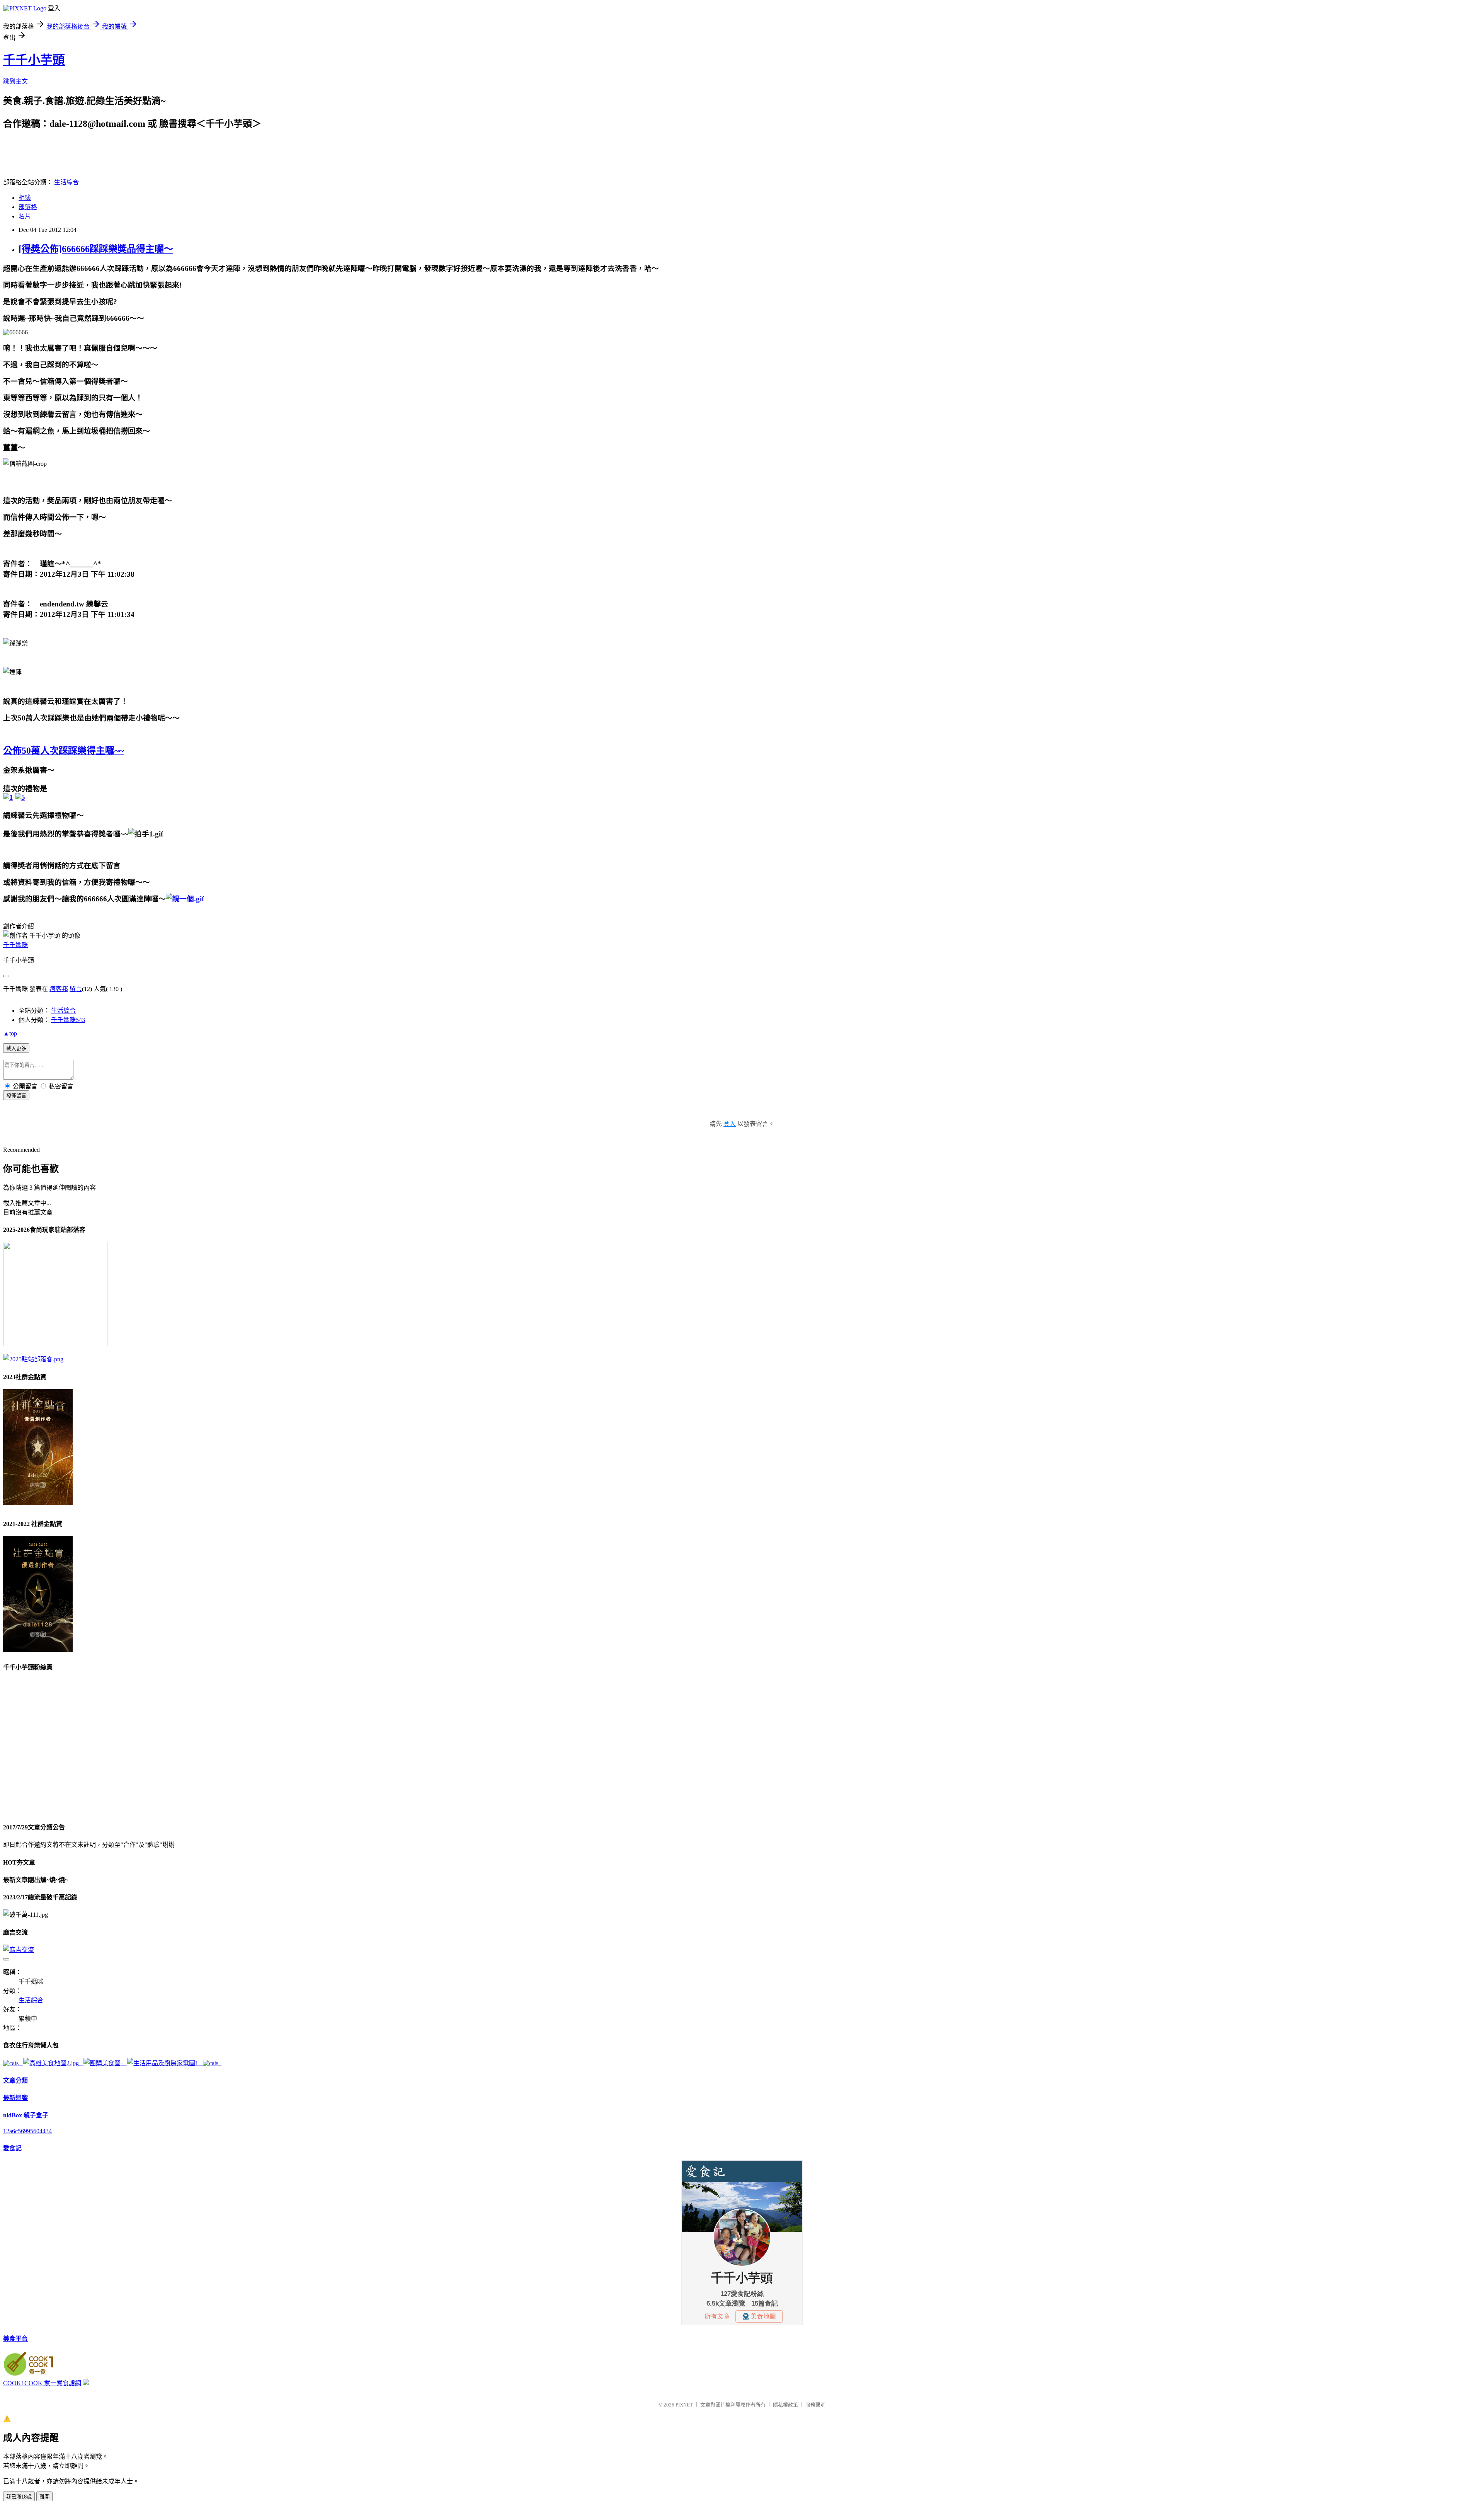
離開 (44, 2497)
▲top (10, 1033)
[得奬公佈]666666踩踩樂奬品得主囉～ (96, 249)
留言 (76, 989)
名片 (25, 216)
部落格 (28, 207)
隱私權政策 (785, 2405)
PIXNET (684, 2405)
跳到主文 (15, 81)
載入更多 (16, 1048)
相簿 (25, 198)
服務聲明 (815, 2405)
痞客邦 (59, 989)
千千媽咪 (15, 945)
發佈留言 (16, 1096)
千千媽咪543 (68, 1020)
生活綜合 (66, 182)
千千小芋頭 (34, 60)
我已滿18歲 (19, 2497)
